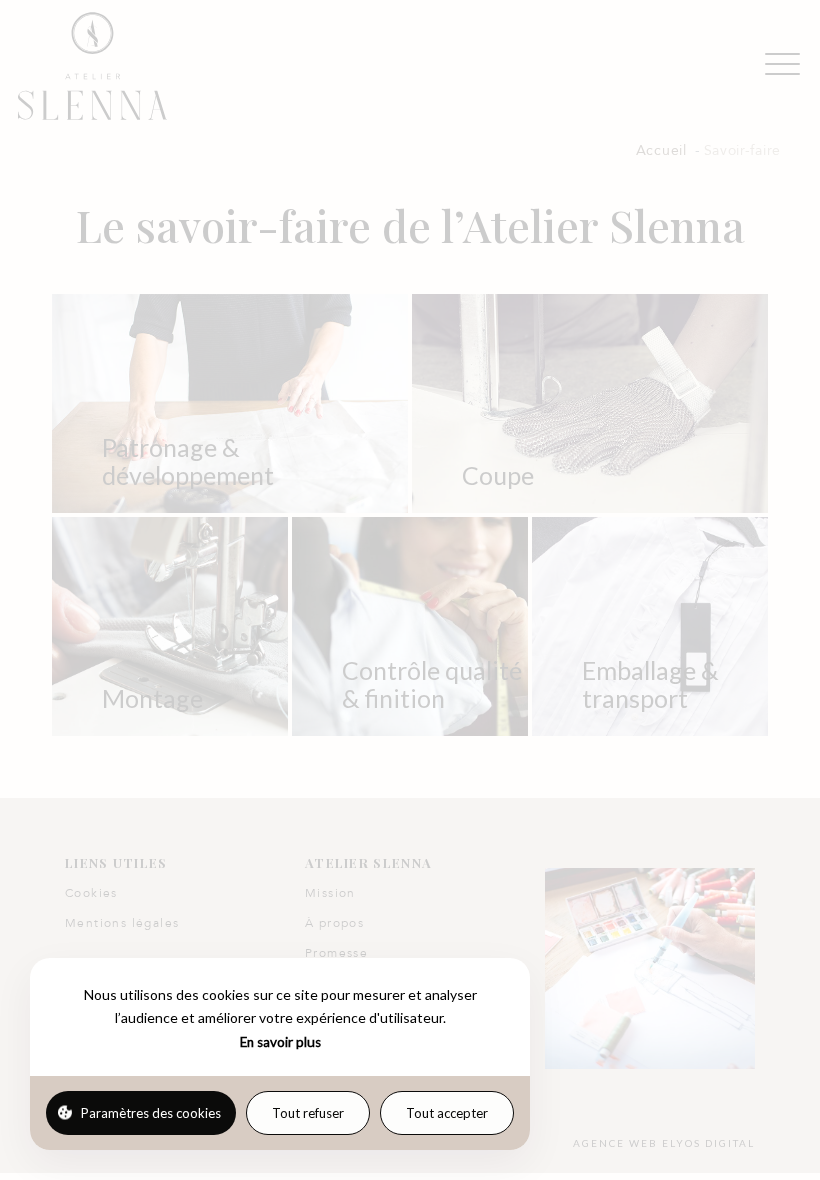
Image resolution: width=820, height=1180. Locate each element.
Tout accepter (447, 1113)
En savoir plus (280, 1042)
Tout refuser (308, 1113)
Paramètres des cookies (151, 1113)
